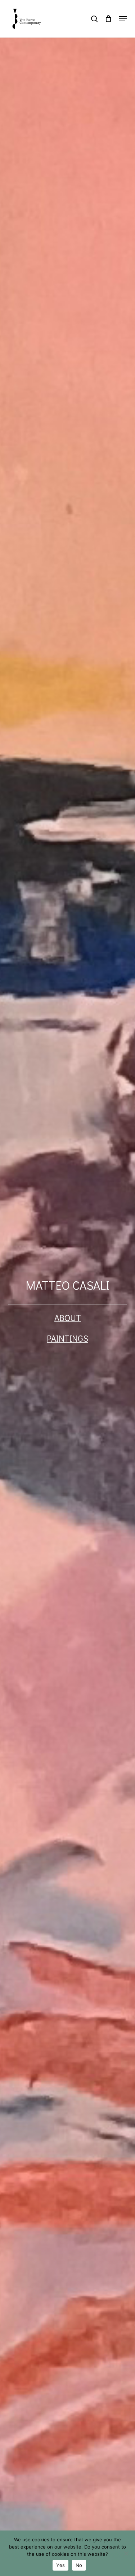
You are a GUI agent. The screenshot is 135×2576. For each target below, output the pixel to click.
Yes (60, 2565)
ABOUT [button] (68, 1318)
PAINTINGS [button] (67, 1338)
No (79, 2565)
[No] (126, 2553)
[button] (123, 19)
